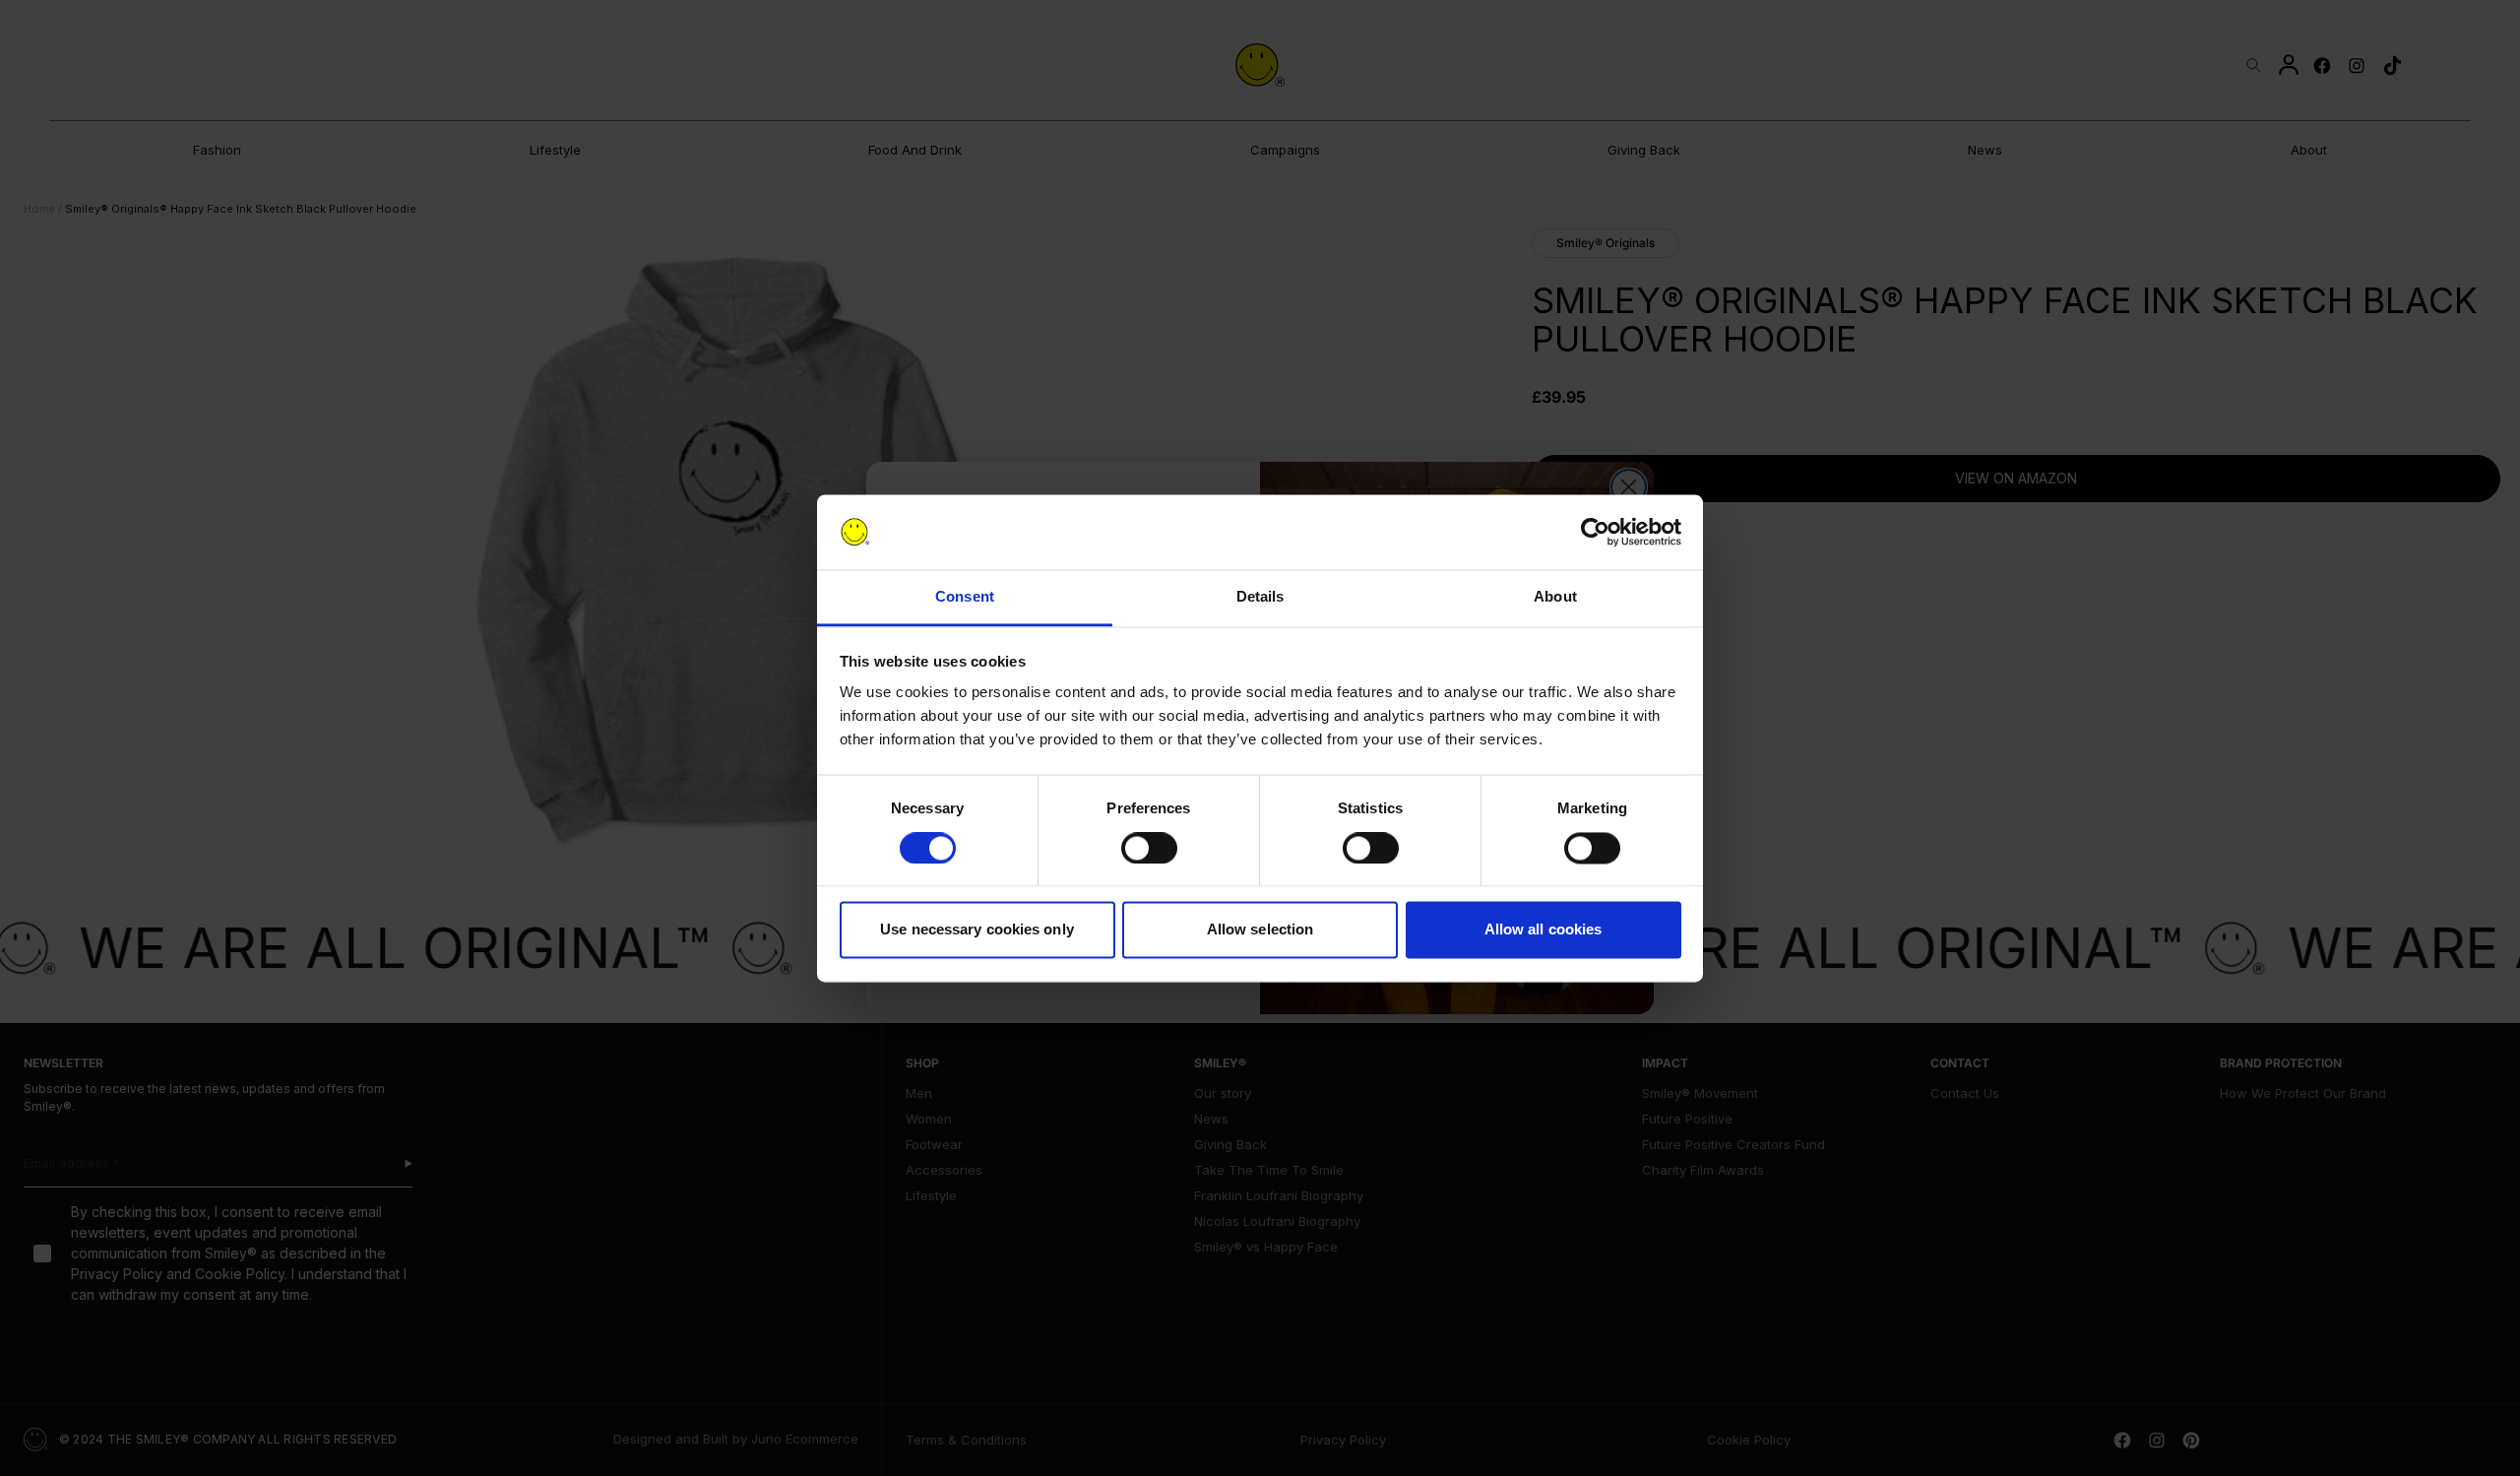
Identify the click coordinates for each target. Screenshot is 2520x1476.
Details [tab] (1260, 597)
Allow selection (1260, 930)
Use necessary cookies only (977, 930)
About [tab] (1555, 597)
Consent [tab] (965, 597)
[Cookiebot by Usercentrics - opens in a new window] (1595, 532)
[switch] (1149, 848)
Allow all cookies (1543, 930)
